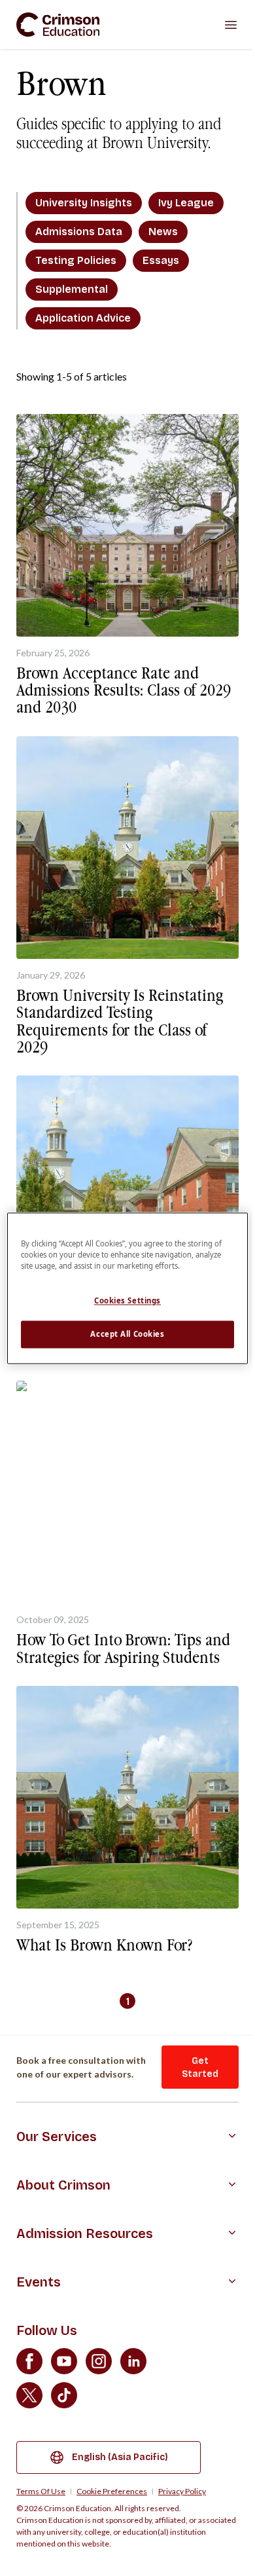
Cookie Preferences (112, 2492)
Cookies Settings (127, 1300)
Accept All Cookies (127, 1334)
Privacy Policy (182, 2492)
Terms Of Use (41, 2492)
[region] (128, 1288)
